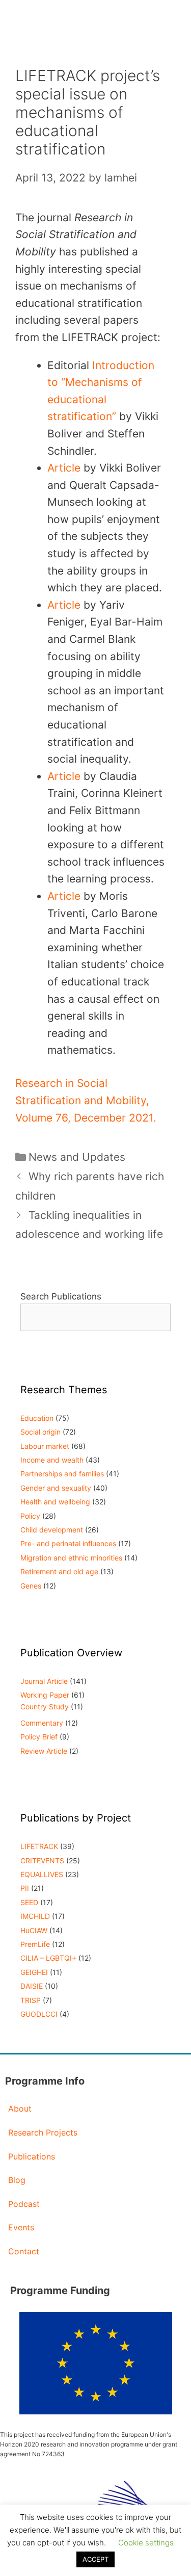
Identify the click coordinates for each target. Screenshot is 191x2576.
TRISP (31, 2000)
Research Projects (43, 2132)
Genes (31, 1586)
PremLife (35, 1944)
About (20, 2109)
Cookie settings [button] (146, 2543)
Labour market (45, 1446)
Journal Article (44, 1681)
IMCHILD (35, 1916)
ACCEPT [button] (95, 2559)
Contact (24, 2251)
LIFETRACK (39, 1846)
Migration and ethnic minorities (71, 1558)
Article (64, 468)
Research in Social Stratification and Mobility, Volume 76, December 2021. (86, 1100)
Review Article (44, 1751)
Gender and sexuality (56, 1488)
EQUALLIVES (42, 1874)
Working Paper (45, 1695)
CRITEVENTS (42, 1861)
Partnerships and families (62, 1474)
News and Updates (77, 1157)
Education (37, 1418)
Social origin (40, 1432)
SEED (29, 1902)
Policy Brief (39, 1737)
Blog (17, 2180)
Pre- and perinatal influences (68, 1543)
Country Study (45, 1707)
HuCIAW (34, 1930)
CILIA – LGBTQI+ (48, 1958)
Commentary (42, 1723)
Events (21, 2227)
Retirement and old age (59, 1571)
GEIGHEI (34, 1972)
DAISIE (32, 1986)
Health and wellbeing (55, 1502)
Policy (30, 1516)
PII (25, 1888)
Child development (52, 1530)
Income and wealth (52, 1460)
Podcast (24, 2204)
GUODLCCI (39, 2014)
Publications (32, 2156)
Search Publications (61, 1296)
